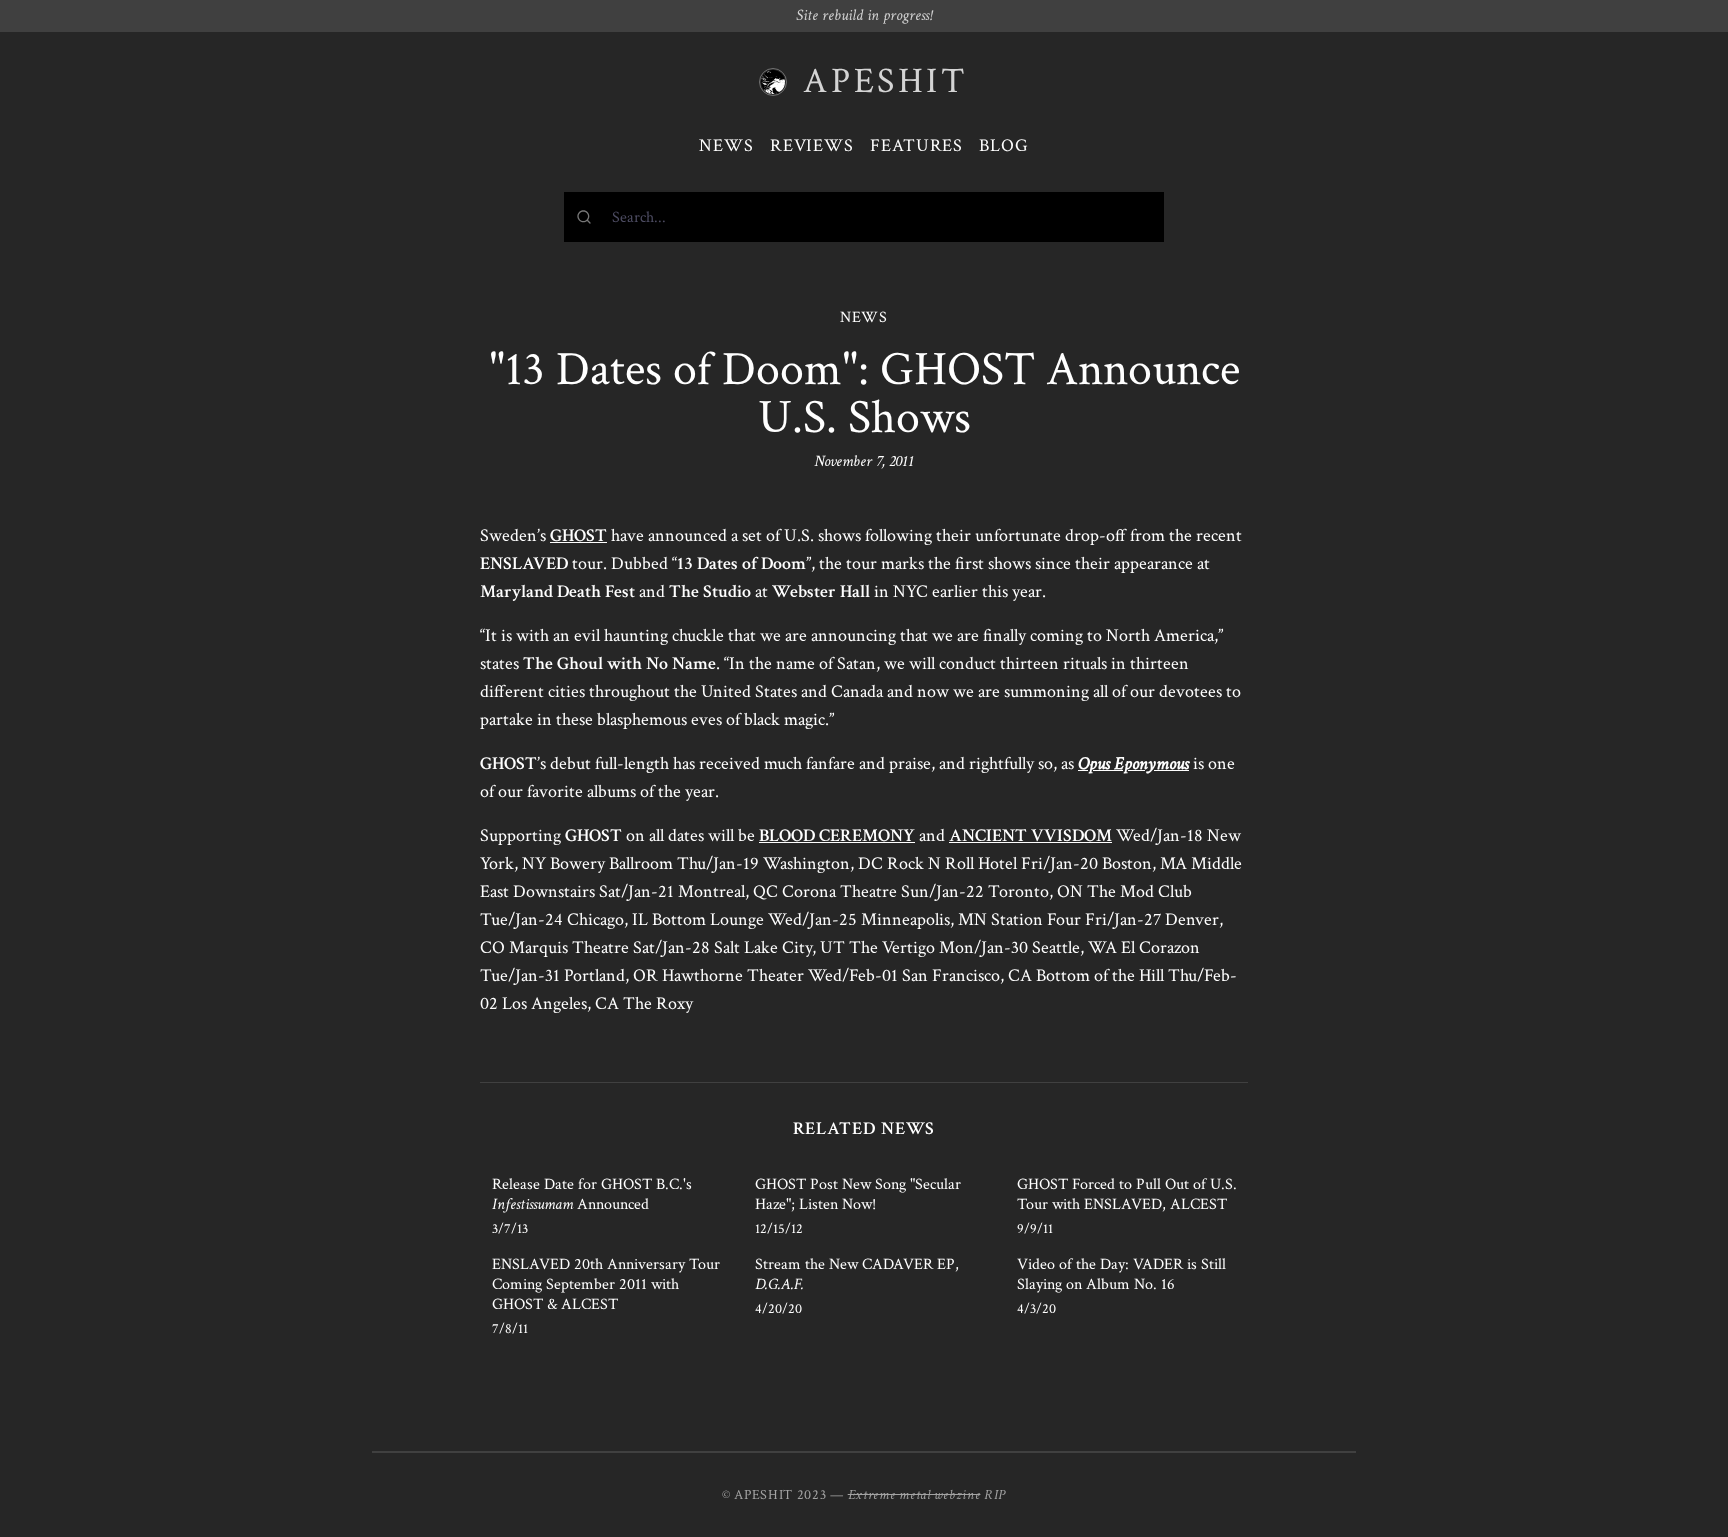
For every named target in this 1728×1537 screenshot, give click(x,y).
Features (916, 145)
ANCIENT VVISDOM (1030, 835)
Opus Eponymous (1133, 763)
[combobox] (864, 217)
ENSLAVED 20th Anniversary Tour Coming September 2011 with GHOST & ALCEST (606, 1284)
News (726, 145)
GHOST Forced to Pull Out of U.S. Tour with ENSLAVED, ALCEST (1127, 1194)
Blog (1004, 145)
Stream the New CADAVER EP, (857, 1274)
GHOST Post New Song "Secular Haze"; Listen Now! (858, 1194)
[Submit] (588, 217)
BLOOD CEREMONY (837, 835)
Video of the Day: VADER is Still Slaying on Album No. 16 (1121, 1274)
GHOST (578, 535)
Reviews (812, 145)
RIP (995, 1495)
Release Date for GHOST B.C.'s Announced (592, 1194)
